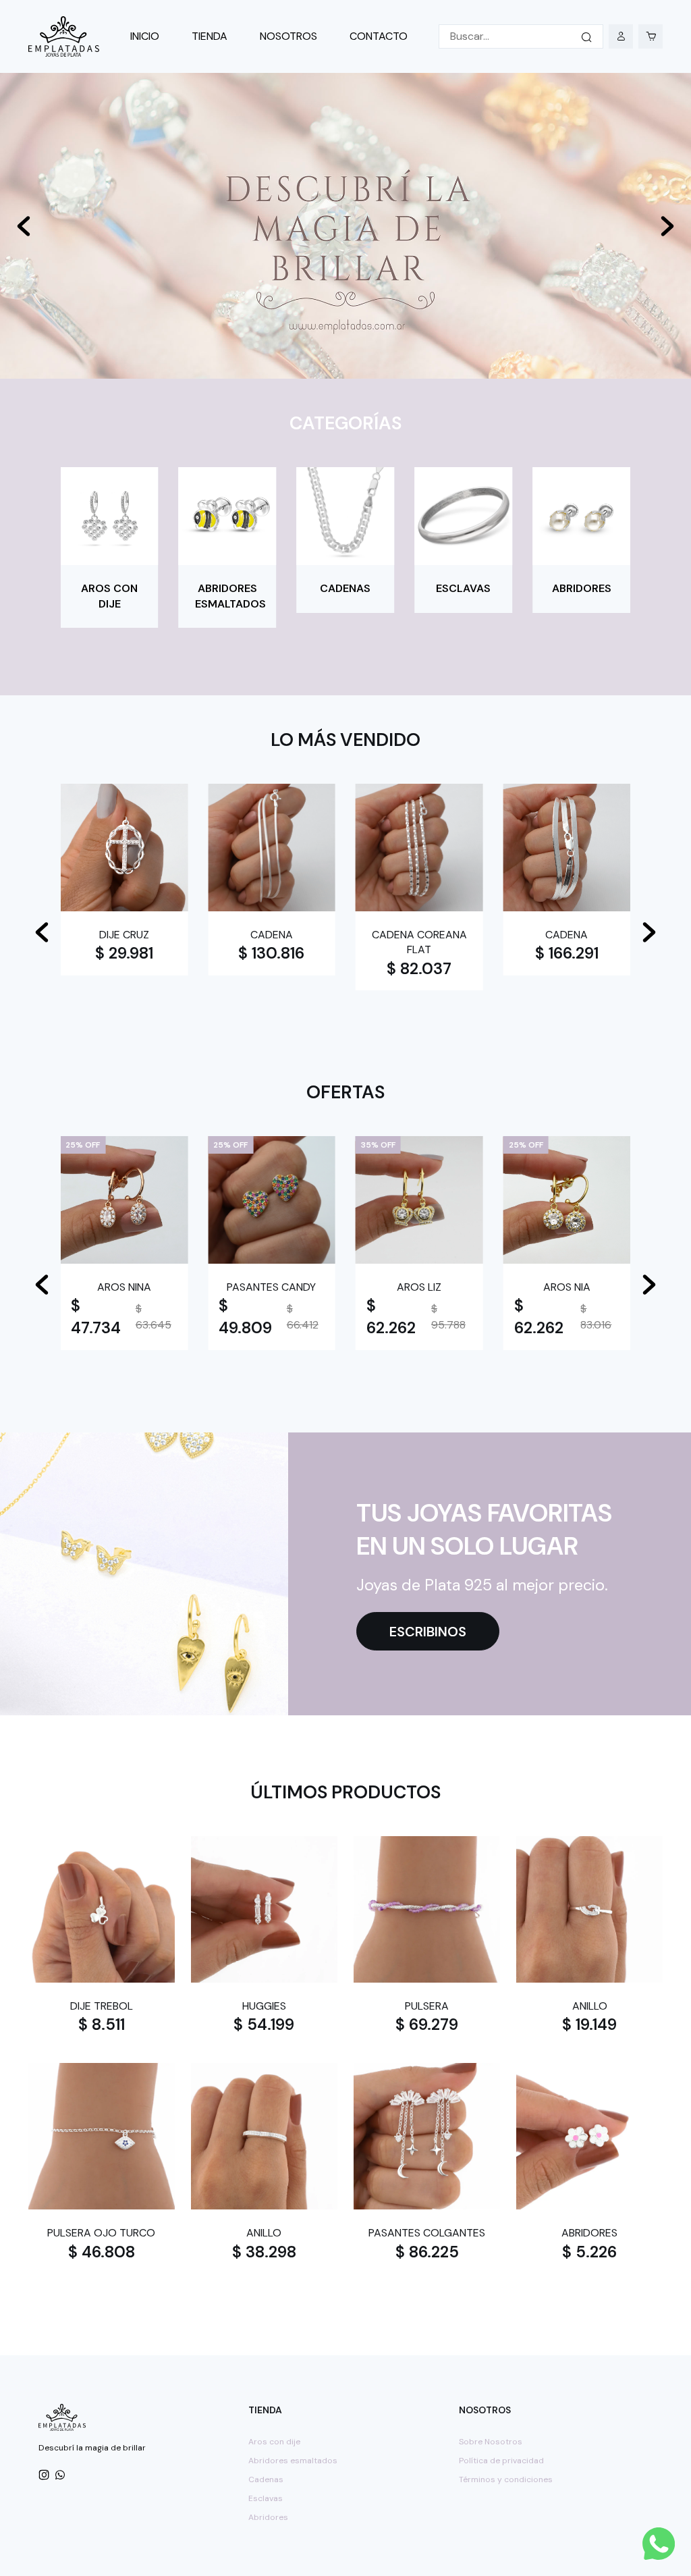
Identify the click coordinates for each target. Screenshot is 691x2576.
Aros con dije (274, 2442)
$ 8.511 (102, 2024)
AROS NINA (124, 1287)
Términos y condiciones (506, 2479)
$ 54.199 (264, 2024)
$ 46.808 (102, 2252)
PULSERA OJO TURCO (101, 2233)
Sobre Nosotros (491, 2442)
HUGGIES (264, 2006)
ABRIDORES (589, 2233)
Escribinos (428, 1632)
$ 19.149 (589, 2024)
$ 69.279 (427, 2024)
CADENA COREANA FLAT (419, 942)
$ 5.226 (589, 2252)
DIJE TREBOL (102, 2006)
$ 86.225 (427, 2252)
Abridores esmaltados (293, 2461)
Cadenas (266, 2479)
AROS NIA (567, 1287)
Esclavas (266, 2498)
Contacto (379, 36)
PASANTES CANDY (271, 1287)
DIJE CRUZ (124, 935)
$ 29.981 (124, 953)
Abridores (268, 2517)
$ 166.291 (567, 953)
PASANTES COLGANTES (427, 2233)
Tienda (210, 36)
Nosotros (288, 36)
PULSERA (427, 2006)
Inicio (145, 36)
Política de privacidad (501, 2461)
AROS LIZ (419, 1287)
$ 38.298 (264, 2252)
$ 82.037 (419, 969)
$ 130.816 (271, 953)
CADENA (272, 935)
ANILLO (590, 2006)
